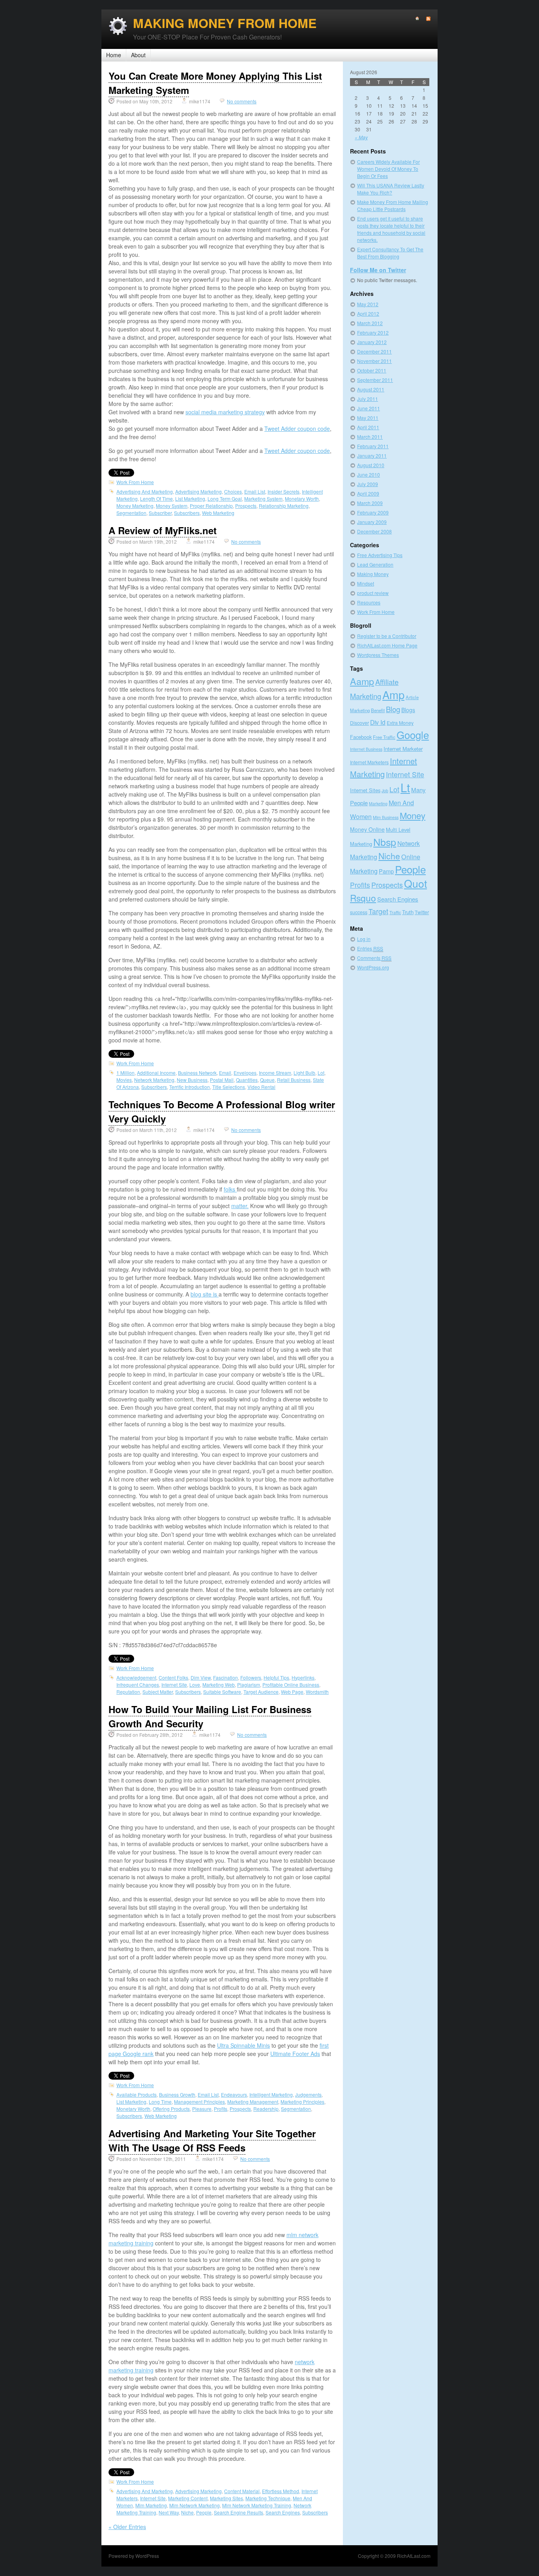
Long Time (160, 2102)
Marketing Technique (268, 2498)
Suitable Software (222, 1692)
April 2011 (368, 427)
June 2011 (369, 408)
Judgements (308, 2094)
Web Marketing (218, 513)
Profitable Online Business (291, 1685)
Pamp (386, 871)
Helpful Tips (276, 1677)
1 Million (125, 1073)
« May (361, 137)
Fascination (226, 1677)
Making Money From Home (225, 23)
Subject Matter (158, 1692)
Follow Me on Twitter (378, 270)
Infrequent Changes (138, 1685)
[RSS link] (425, 19)
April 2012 (368, 313)
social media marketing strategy (225, 412)
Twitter (422, 912)
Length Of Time (156, 499)
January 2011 (372, 456)
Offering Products (171, 2109)
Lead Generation (375, 564)
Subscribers (187, 513)
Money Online (367, 829)
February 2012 (373, 332)
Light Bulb (304, 1073)
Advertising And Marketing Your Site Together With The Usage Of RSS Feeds (212, 2140)
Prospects (246, 506)
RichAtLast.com (414, 2556)
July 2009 (368, 484)
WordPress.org (373, 967)
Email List (255, 491)
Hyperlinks (303, 1677)
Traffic (395, 912)
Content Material (242, 2491)
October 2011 (372, 370)
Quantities (247, 1080)
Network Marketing (154, 1080)
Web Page (292, 1692)
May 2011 (368, 418)
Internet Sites (365, 790)
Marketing (378, 803)
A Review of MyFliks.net (163, 530)
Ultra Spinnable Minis (243, 2045)
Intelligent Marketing (271, 2094)
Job (385, 790)
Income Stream (275, 1073)
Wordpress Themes (378, 655)
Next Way (169, 2512)
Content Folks (173, 1677)
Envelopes (245, 1073)
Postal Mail (222, 1080)
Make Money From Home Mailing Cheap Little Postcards (393, 205)
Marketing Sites (226, 2498)
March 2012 (370, 323)
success (359, 912)
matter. (240, 1206)
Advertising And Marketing (145, 491)
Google (413, 734)
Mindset (366, 583)
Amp (393, 695)
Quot (415, 883)
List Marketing (190, 499)
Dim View (201, 1677)
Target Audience (261, 1692)
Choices (233, 491)
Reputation (128, 1692)
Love (195, 1685)
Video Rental (261, 1087)
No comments (242, 101)
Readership (266, 2109)
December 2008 (374, 531)
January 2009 (372, 522)
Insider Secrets (284, 491)
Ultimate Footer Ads (295, 2054)
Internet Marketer (403, 749)
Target (378, 911)
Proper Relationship (211, 506)
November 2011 (374, 361)
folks (230, 1189)
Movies (124, 1080)
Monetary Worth (302, 499)
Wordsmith (317, 1692)
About (138, 55)
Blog (393, 709)
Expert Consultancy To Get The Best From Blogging (390, 253)
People (204, 2512)
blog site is (205, 1294)
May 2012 (368, 304)
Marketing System (263, 499)
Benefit (378, 710)
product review (373, 593)
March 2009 (370, 503)
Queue (267, 1080)
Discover (359, 723)
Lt (405, 787)
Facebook (361, 737)
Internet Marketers (369, 762)
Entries (370, 948)
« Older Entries (127, 2527)
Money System (172, 506)
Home (114, 55)
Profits (221, 2109)
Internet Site (174, 1685)
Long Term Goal (225, 499)
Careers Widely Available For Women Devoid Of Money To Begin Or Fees (388, 169)
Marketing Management (253, 2102)
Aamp (362, 681)
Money (413, 815)
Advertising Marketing (198, 491)
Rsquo (363, 898)
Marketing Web (219, 1685)
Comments (374, 958)
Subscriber (160, 513)
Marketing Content (188, 2498)
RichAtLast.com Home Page (387, 645)
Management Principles (199, 2102)
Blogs (408, 710)
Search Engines (283, 2512)
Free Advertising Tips (380, 555)
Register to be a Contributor (387, 636)
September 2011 (375, 380)
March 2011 (370, 437)
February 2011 (373, 446)
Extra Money (400, 723)
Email (225, 1073)
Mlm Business (386, 817)
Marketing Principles (302, 2102)
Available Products (137, 2094)
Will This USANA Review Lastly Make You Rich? (391, 189)
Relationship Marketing (284, 506)
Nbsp (385, 842)
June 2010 (369, 474)
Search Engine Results (239, 2512)
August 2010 (371, 465)
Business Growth (177, 2094)
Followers (251, 1677)
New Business (192, 1080)
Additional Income (156, 1073)
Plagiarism (249, 1685)
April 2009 (368, 493)
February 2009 (373, 512)
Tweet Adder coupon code (297, 428)
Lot (321, 1073)
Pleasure (202, 2109)
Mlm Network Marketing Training (257, 2505)
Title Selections (229, 1087)
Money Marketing (135, 506)
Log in (364, 939)
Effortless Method (281, 2491)
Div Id (378, 722)
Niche (187, 2512)
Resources (369, 602)
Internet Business (366, 749)
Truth (408, 912)
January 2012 (372, 342)
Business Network (197, 1073)
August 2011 (371, 389)
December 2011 (374, 351)
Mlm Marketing (151, 2505)
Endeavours (234, 2094)
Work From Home (135, 482)
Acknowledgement (136, 1677)
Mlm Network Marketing (195, 2505)
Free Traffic (384, 737)
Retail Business (294, 1080)
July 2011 (368, 399)
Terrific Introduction (190, 1087)
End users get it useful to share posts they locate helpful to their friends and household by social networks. (391, 229)
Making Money (373, 574)
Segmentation (131, 513)
